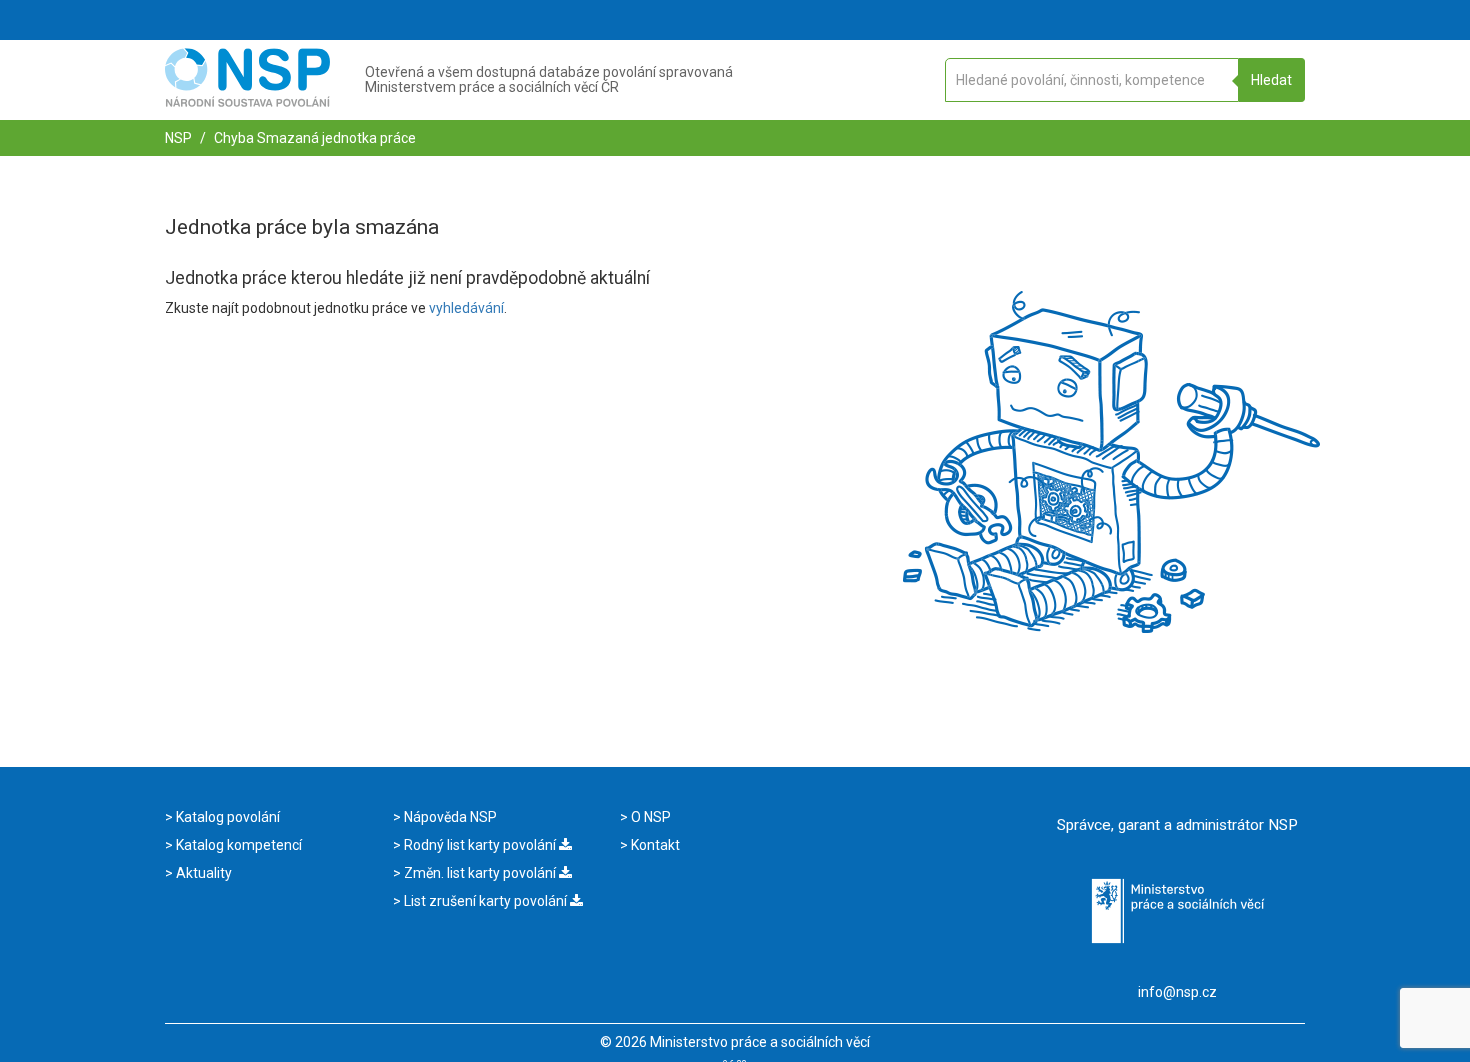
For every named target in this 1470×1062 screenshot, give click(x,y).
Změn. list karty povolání (480, 873)
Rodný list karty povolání (480, 845)
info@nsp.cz (1177, 992)
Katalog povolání (226, 817)
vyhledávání (466, 308)
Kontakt (654, 845)
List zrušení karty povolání (485, 901)
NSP (178, 138)
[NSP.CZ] (247, 102)
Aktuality (202, 873)
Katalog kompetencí (237, 845)
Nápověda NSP (449, 817)
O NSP (649, 817)
